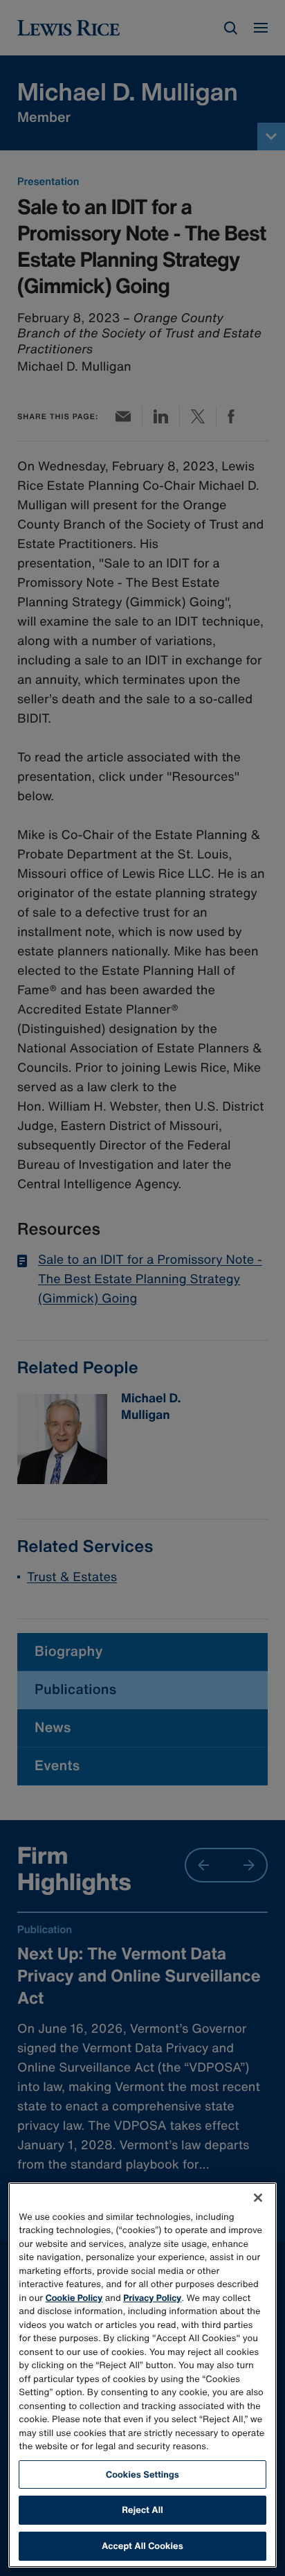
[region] (142, 2375)
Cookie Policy (74, 2298)
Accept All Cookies (142, 2546)
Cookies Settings (142, 2474)
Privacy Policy (152, 2298)
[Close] (258, 2198)
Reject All (142, 2510)
